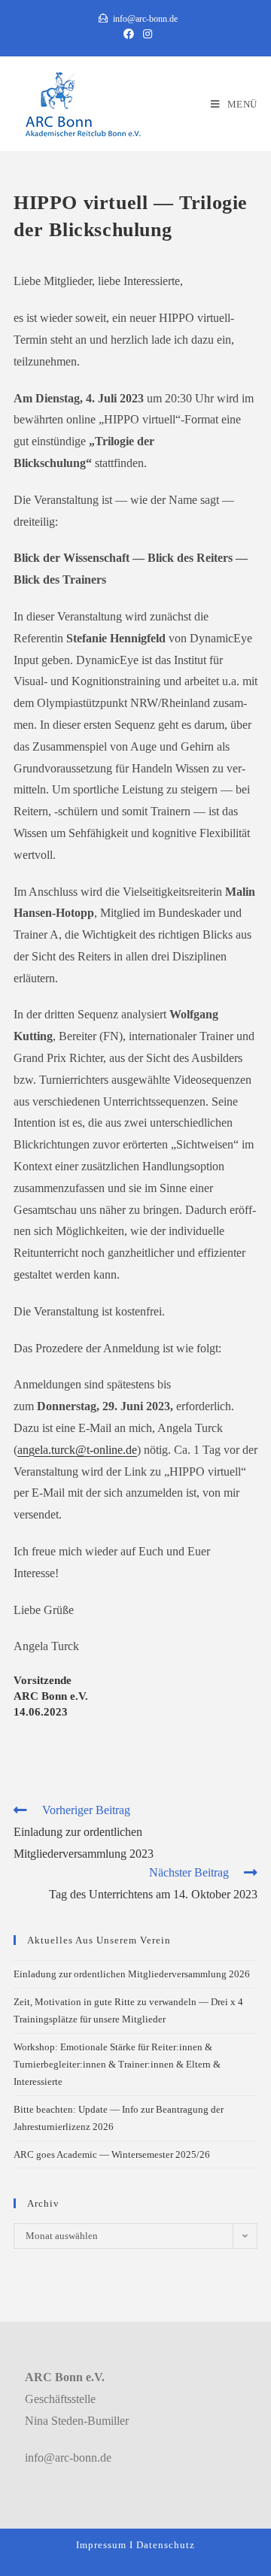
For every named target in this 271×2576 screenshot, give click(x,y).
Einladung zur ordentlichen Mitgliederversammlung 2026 (132, 1974)
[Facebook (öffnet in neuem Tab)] (129, 35)
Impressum (101, 2545)
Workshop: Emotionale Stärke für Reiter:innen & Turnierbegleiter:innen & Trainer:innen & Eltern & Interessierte (117, 2065)
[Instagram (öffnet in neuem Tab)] (145, 35)
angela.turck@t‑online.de (77, 1450)
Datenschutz (166, 2545)
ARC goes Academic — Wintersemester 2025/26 (112, 2154)
